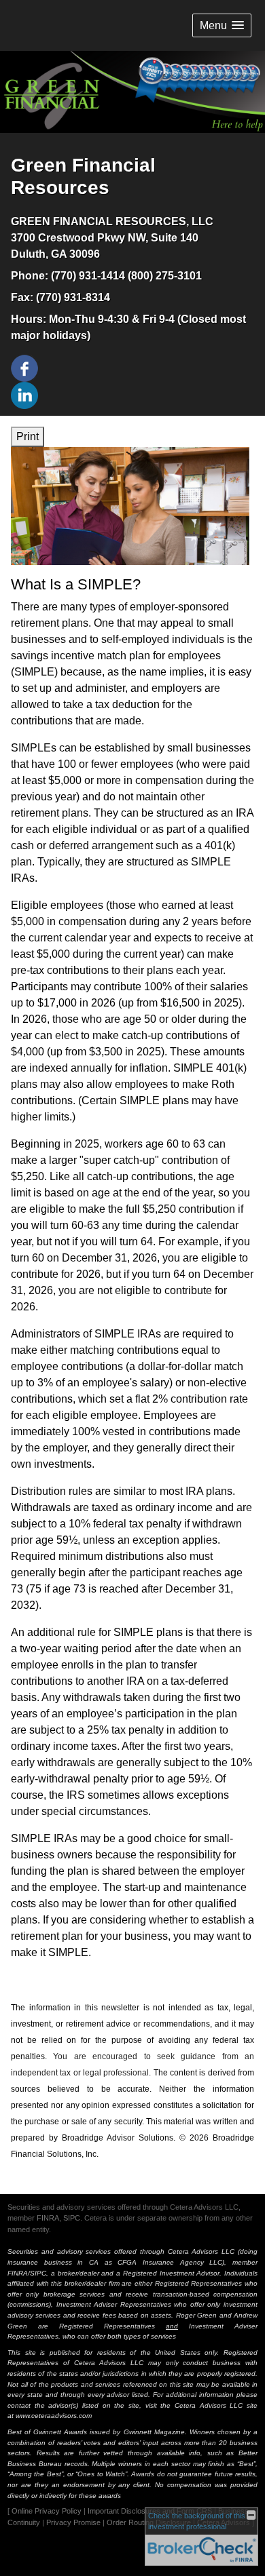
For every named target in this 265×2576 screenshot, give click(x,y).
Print (28, 436)
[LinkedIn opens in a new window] (24, 394)
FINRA (48, 2218)
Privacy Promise (73, 2522)
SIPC (72, 2218)
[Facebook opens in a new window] (24, 367)
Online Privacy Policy (47, 2511)
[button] (222, 25)
